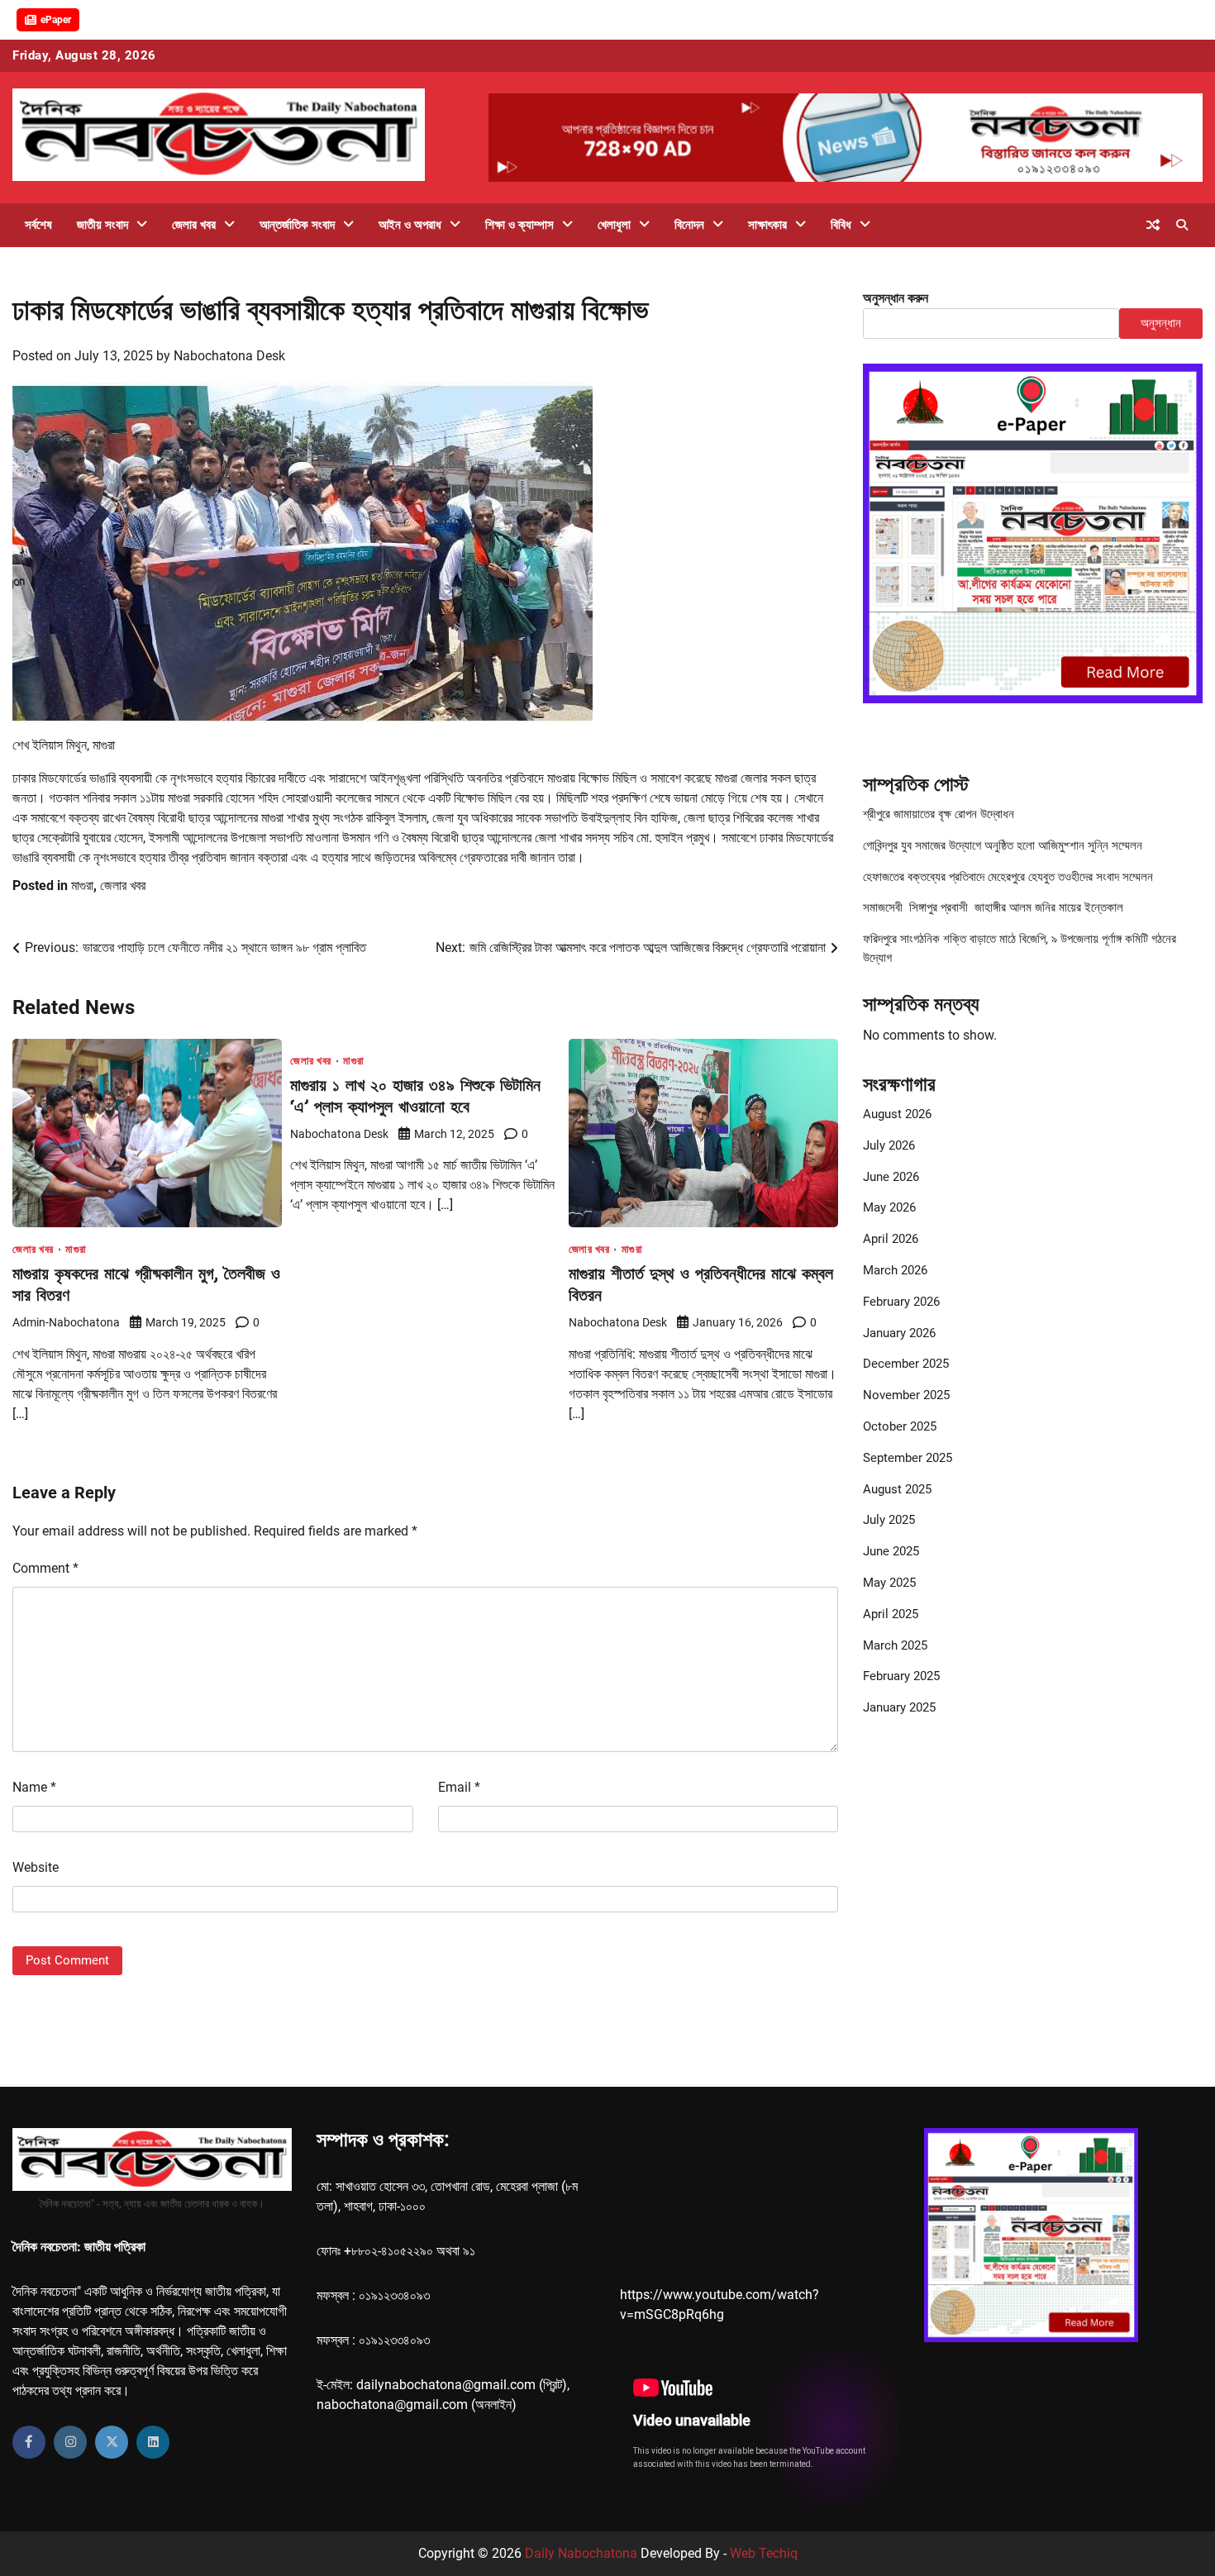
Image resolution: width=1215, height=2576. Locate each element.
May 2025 (889, 1583)
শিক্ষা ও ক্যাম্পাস (519, 225)
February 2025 (901, 1676)
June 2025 (891, 1551)
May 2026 (889, 1207)
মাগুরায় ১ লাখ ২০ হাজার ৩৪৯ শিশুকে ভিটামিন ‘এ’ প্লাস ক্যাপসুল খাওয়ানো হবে (415, 1095)
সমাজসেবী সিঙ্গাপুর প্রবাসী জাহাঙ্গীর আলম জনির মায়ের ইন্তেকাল (993, 907)
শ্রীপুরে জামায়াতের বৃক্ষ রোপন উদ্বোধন (939, 814)
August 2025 (897, 1488)
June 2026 (891, 1176)
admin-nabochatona (66, 1322)
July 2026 (889, 1145)
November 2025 (906, 1395)
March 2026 (895, 1270)
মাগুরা (82, 886)
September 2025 (908, 1458)
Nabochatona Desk (229, 356)
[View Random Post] (1153, 225)
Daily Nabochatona (581, 2553)
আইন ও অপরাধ (410, 225)
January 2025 (899, 1707)
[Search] (1182, 225)
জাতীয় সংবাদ (102, 225)
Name (34, 1787)
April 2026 (891, 1239)
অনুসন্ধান (1161, 323)
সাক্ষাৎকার (767, 225)
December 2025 (906, 1364)
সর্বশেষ (38, 225)
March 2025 (895, 1645)
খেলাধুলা (614, 225)
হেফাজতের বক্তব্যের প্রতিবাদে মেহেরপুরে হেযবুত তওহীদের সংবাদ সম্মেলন (1008, 876)
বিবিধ (841, 225)
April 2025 (891, 1614)
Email (459, 1787)
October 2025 (900, 1426)
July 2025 (889, 1520)
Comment (45, 1568)
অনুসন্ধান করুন (896, 298)
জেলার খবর (194, 225)
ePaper (56, 20)
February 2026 (901, 1302)
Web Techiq (764, 2553)
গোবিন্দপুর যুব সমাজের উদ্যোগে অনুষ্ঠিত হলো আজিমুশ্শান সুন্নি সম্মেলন (1003, 845)
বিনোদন (689, 225)
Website (36, 1867)
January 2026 (899, 1332)
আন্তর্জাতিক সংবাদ (297, 225)
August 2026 (897, 1114)
